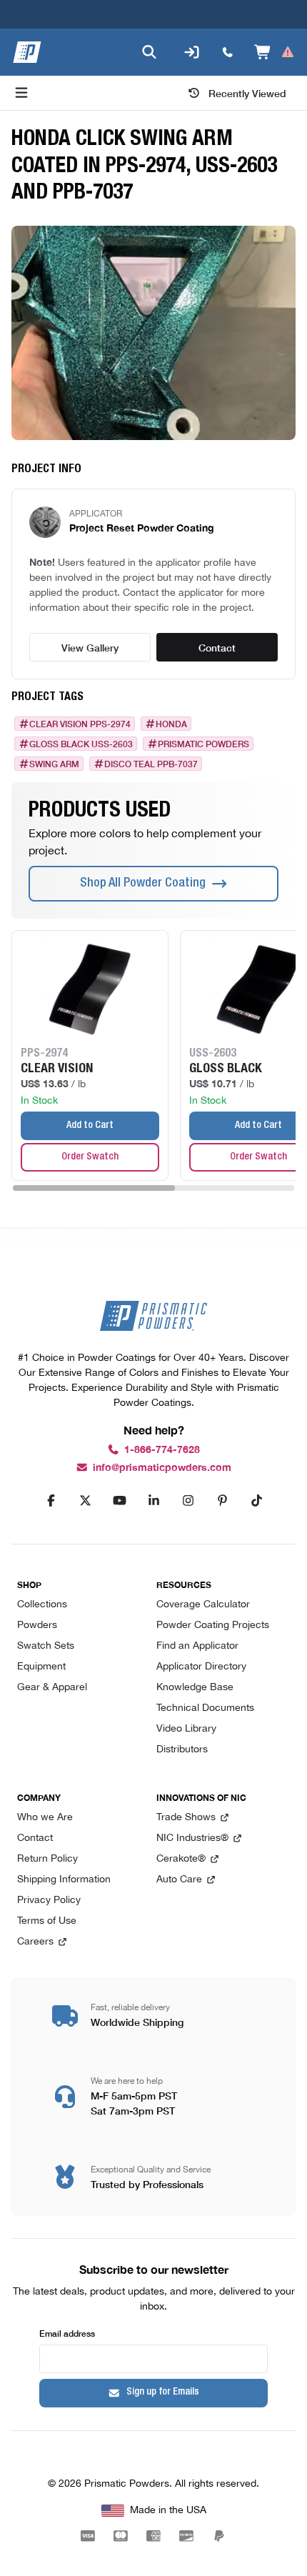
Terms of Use (47, 1921)
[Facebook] (51, 1501)
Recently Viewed (247, 93)
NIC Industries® (192, 1838)
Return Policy (47, 1859)
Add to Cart (90, 1126)
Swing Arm (54, 764)
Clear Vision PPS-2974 (80, 724)
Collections (42, 1605)
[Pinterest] (222, 1501)
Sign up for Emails (163, 2392)
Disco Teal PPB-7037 (151, 764)
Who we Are (45, 1818)
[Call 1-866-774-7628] (228, 52)
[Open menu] (21, 93)
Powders (37, 1626)
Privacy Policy (49, 1901)
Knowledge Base (195, 1688)
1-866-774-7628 (162, 1450)
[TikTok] (256, 1501)
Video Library (186, 1729)
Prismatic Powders (203, 744)
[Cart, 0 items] (275, 52)
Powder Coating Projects (213, 1626)
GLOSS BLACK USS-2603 (81, 744)
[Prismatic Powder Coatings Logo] (27, 52)
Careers (35, 1942)
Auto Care (179, 1880)
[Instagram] (188, 1501)
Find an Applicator (197, 1646)
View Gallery (90, 647)
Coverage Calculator (203, 1605)
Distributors (182, 1750)
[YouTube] (119, 1501)
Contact (217, 647)
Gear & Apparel (52, 1688)
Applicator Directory (201, 1667)
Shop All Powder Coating (143, 884)
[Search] (149, 52)
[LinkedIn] (153, 1501)
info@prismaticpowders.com (162, 1468)
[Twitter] (85, 1501)
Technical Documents (205, 1708)
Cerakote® (181, 1859)
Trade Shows (186, 1818)
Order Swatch (90, 1157)
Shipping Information (64, 1880)
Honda (171, 724)
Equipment (41, 1667)
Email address (67, 2333)
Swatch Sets (46, 1646)
